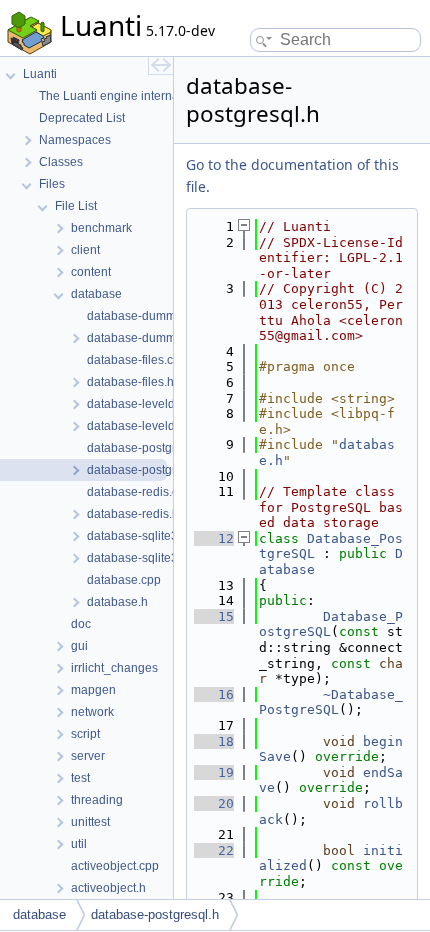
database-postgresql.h (155, 914)
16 (214, 694)
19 (214, 772)
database (39, 914)
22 (214, 850)
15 (214, 616)
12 (214, 538)
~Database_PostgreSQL (331, 702)
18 (214, 741)
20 (214, 803)
